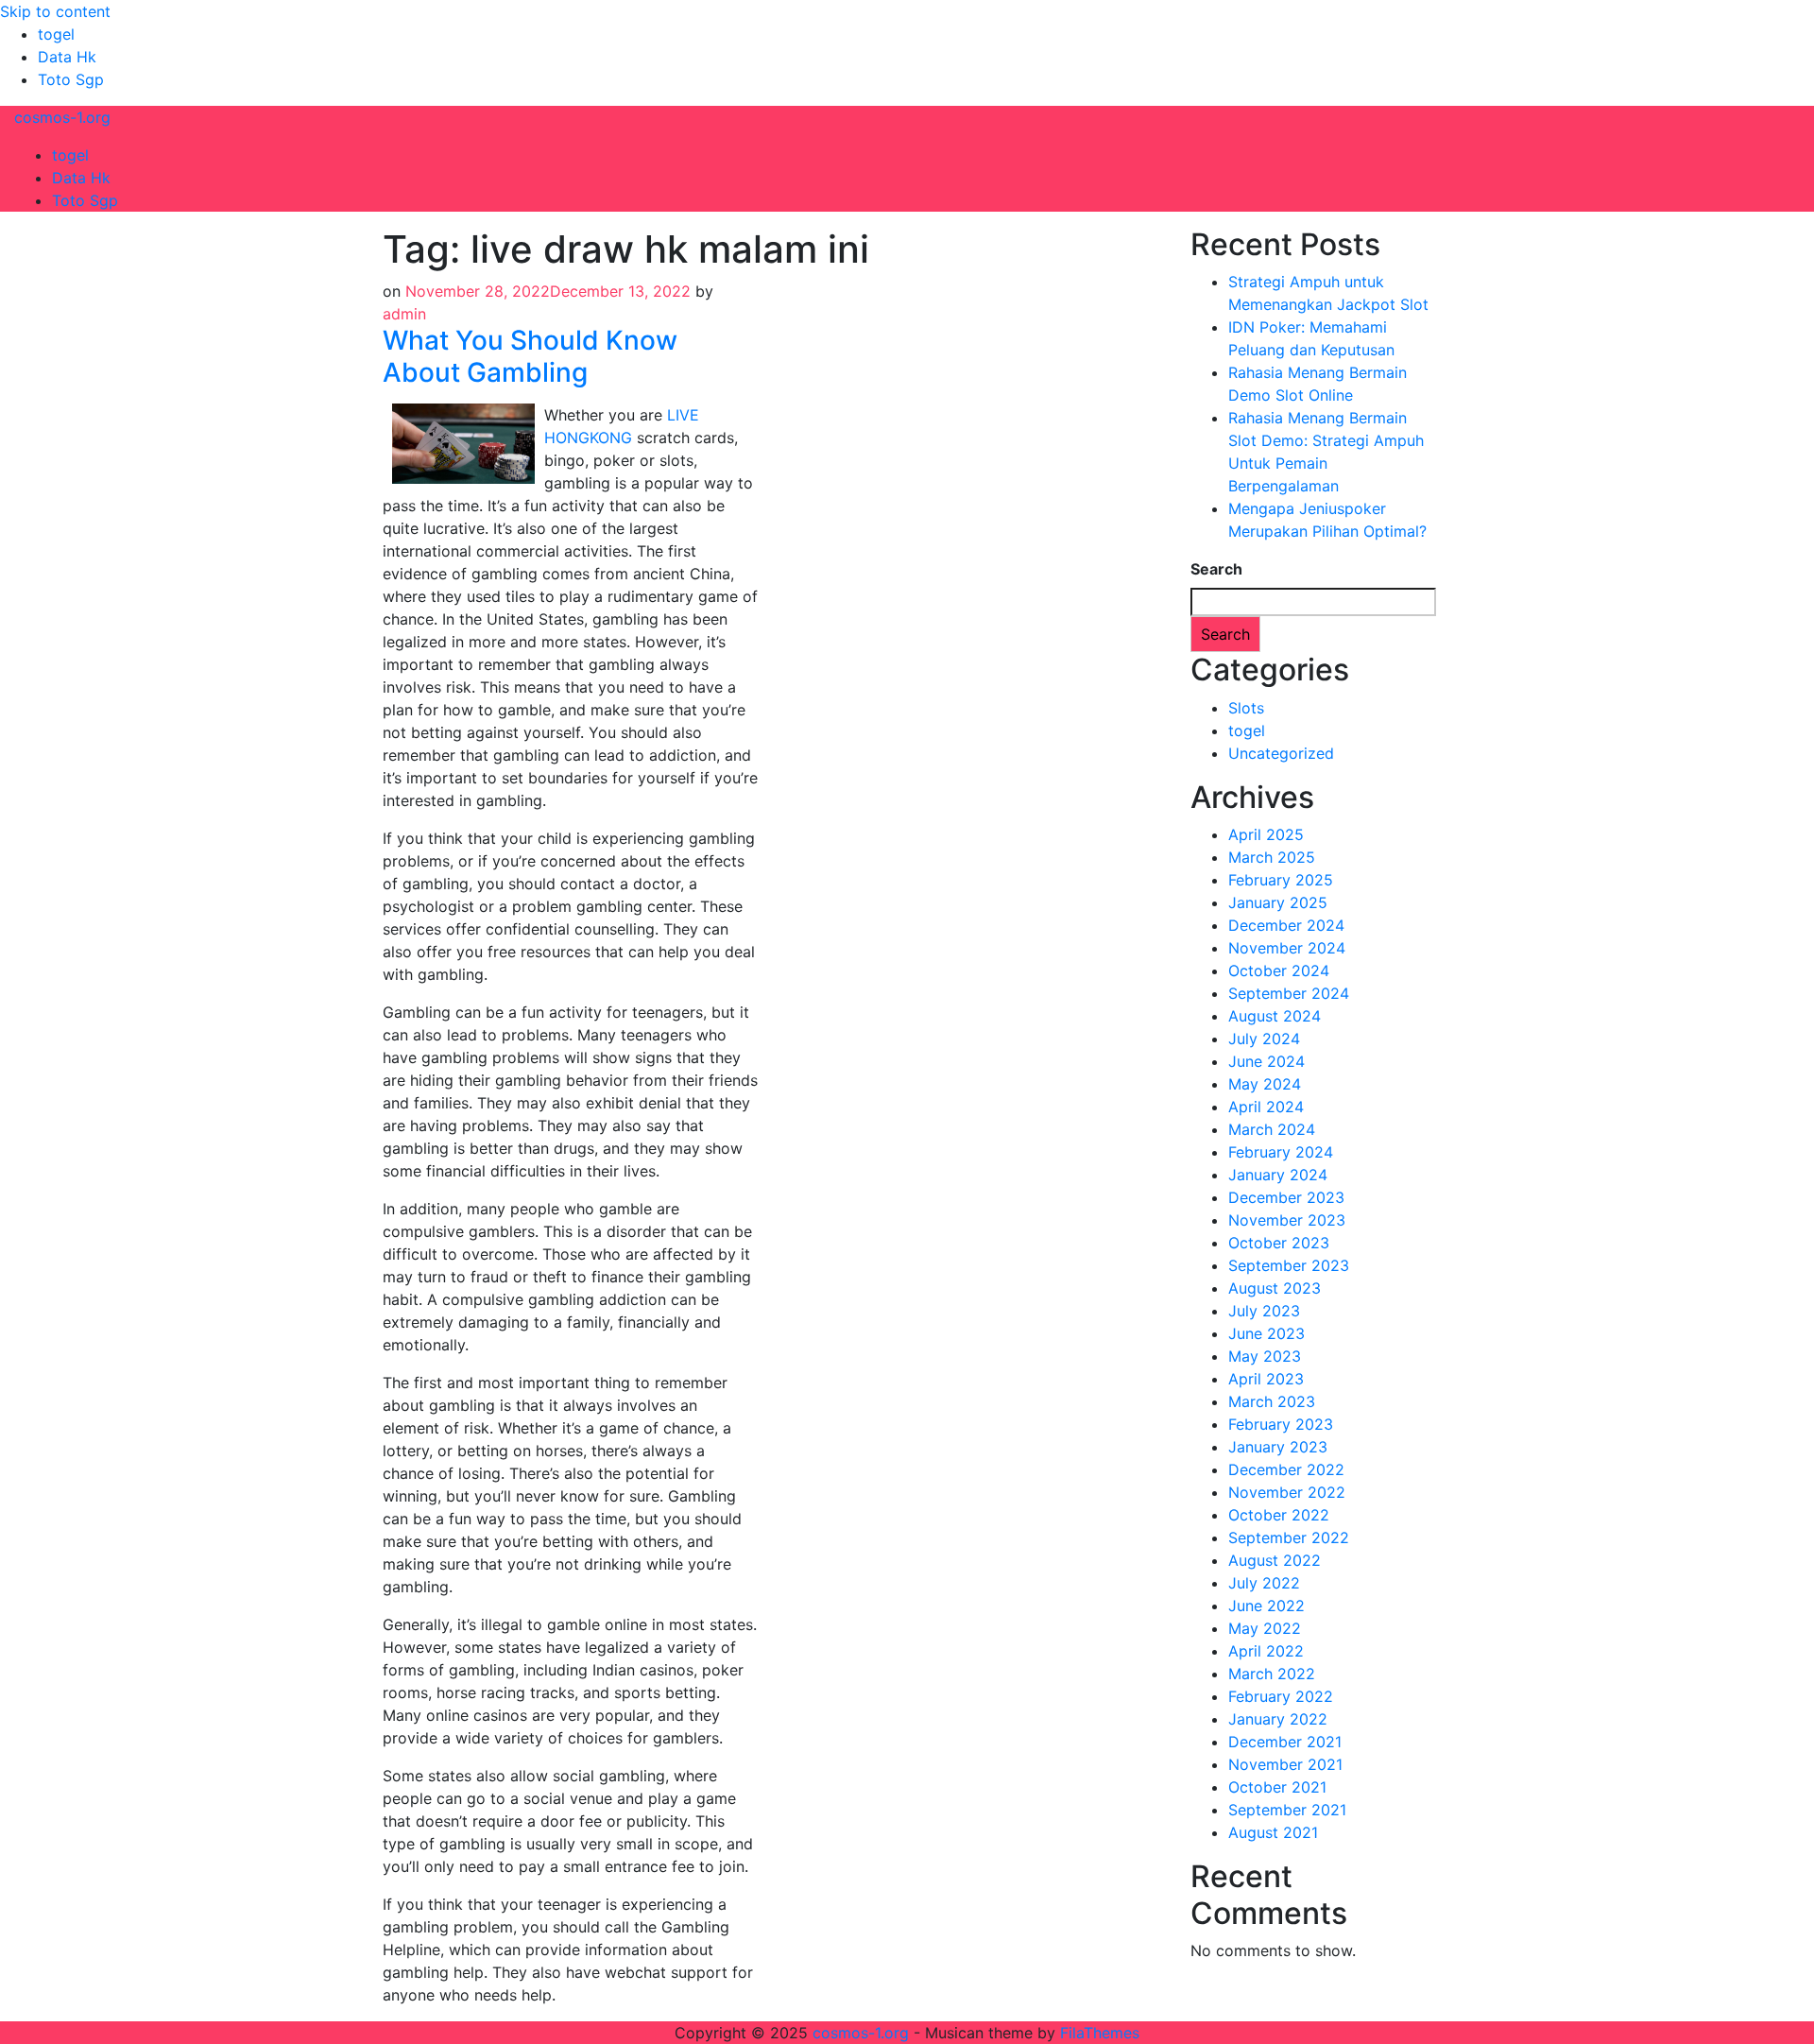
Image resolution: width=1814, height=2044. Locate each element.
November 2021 (1285, 1764)
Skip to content (55, 11)
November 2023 (1287, 1220)
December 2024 (1286, 925)
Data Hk (67, 57)
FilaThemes (1100, 2033)
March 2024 (1272, 1129)
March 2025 (1272, 857)
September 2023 (1289, 1265)
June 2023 (1266, 1333)
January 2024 (1278, 1175)
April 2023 (1266, 1379)
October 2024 (1279, 970)
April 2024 (1266, 1107)
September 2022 (1289, 1537)
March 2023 (1272, 1401)
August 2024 (1275, 1016)
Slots (1246, 708)
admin (404, 314)
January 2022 (1278, 1719)
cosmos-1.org (62, 117)
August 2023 (1275, 1288)
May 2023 (1265, 1356)
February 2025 (1281, 880)
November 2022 (1287, 1492)
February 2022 (1281, 1696)
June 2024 (1266, 1061)
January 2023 (1278, 1447)
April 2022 (1266, 1651)
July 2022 (1264, 1583)
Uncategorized (1281, 753)
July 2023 (1264, 1311)
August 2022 (1275, 1560)
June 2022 (1266, 1606)
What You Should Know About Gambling (530, 356)
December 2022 (1286, 1469)
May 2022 (1265, 1628)
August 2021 (1273, 1832)
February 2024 (1281, 1152)
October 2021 (1277, 1787)
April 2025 (1266, 834)
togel (56, 34)
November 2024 (1287, 948)
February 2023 (1281, 1424)
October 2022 (1279, 1515)
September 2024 (1289, 993)
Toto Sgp (71, 79)
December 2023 (1286, 1197)
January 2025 (1278, 902)
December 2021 (1285, 1742)
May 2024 (1265, 1084)
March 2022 (1272, 1674)
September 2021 (1287, 1810)
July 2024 (1264, 1039)
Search (1216, 569)
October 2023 (1279, 1243)
